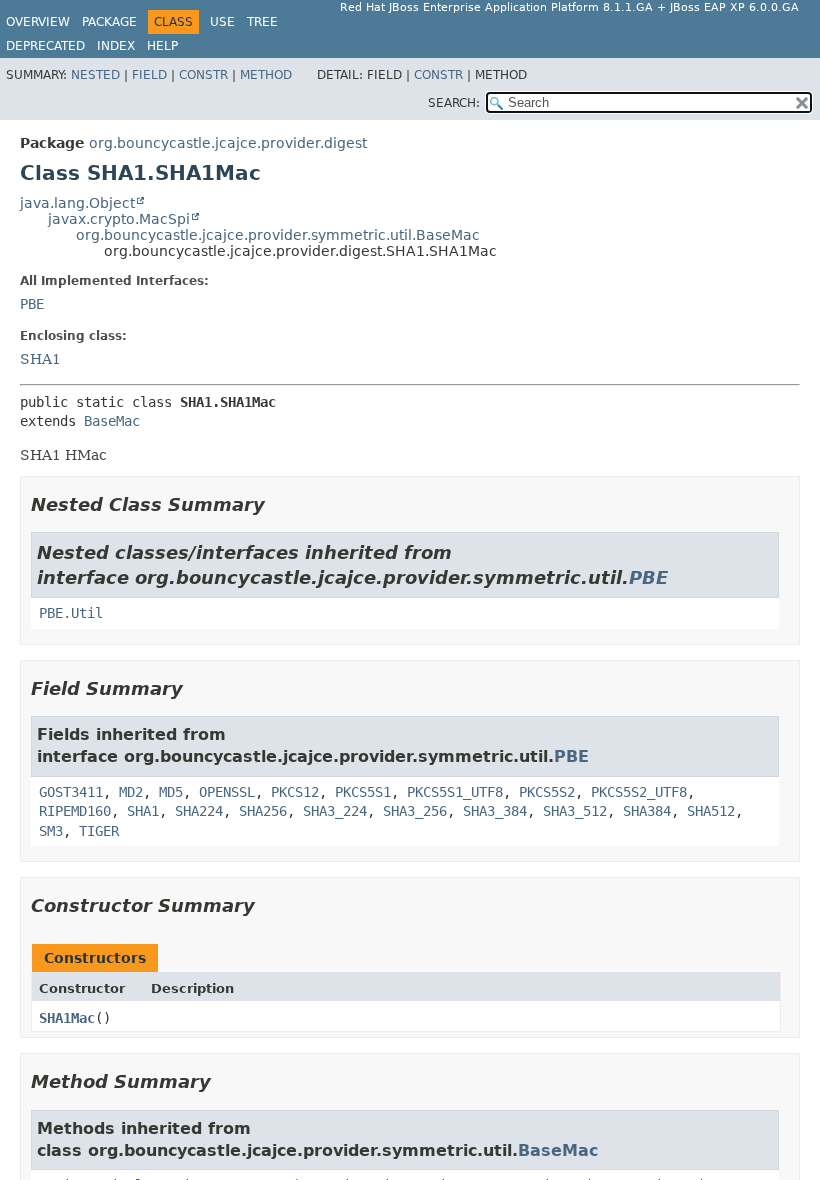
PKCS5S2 (547, 792)
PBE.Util (71, 613)
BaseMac (112, 421)
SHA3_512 (575, 811)
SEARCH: (454, 103)
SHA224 (199, 811)
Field (149, 75)
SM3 (51, 831)
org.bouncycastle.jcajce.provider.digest (228, 143)
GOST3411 (71, 792)
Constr (203, 75)
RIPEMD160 (75, 811)
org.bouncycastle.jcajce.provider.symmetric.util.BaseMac (278, 235)
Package (109, 22)
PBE (32, 304)
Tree (262, 22)
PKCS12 (295, 792)
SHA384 (647, 811)
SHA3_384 (495, 811)
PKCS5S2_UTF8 (639, 792)
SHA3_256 (415, 811)
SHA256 (263, 811)
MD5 (171, 792)
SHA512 (711, 811)
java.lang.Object (77, 203)
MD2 (131, 792)
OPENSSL (227, 792)
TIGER (99, 831)
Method (266, 75)
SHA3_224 (335, 811)
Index (116, 46)
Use (222, 22)
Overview (38, 22)
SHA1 (40, 359)
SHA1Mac (67, 1018)
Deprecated (45, 46)
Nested (95, 75)
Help (162, 46)
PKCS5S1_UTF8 (455, 792)
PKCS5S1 (363, 792)
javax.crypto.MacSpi (119, 219)
